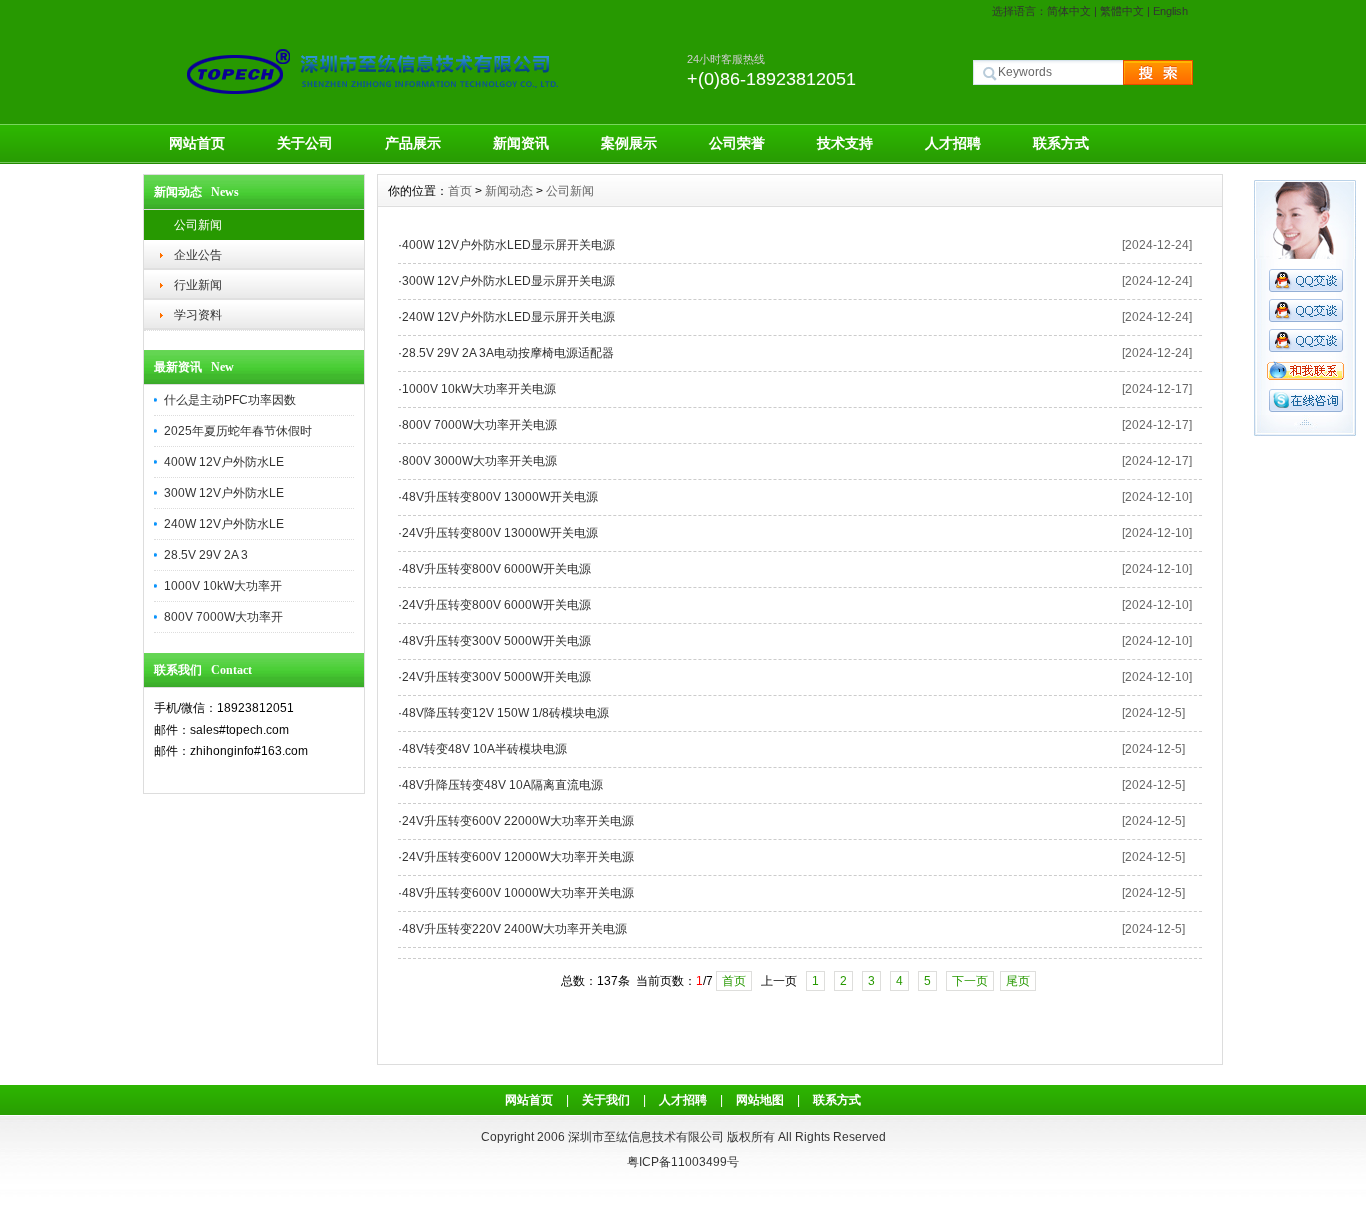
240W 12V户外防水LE (224, 524)
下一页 (970, 981)
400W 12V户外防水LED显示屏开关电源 (508, 245)
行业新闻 (198, 285)
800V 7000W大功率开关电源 (479, 425)
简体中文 (1069, 11)
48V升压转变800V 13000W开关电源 (500, 497)
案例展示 (629, 143)
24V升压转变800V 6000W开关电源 (496, 605)
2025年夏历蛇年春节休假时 (238, 431)
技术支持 (845, 143)
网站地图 (760, 1100)
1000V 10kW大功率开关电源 (479, 389)
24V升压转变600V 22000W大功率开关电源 (518, 821)
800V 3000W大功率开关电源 (479, 461)
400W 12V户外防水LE (224, 462)
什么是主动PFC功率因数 (230, 400)
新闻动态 (509, 191)
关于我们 (606, 1100)
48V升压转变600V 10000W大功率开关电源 (518, 893)
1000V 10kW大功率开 (223, 586)
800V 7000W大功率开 (223, 617)
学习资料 (198, 315)
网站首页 (197, 143)
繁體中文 (1122, 11)
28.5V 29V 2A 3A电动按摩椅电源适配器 (508, 353)
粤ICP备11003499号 (683, 1162)
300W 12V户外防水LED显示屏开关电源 (508, 281)
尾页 (1018, 981)
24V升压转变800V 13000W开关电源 (500, 533)
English (1170, 11)
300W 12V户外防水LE (224, 493)
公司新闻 (198, 225)
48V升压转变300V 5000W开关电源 (496, 641)
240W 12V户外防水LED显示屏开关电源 (508, 317)
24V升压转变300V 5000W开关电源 (496, 677)
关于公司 (305, 143)
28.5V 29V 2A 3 (206, 555)
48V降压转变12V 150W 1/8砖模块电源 (505, 713)
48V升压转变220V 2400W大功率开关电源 (514, 929)
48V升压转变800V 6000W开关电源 (496, 569)
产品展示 (413, 143)
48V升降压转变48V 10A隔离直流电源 (502, 785)
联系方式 (1061, 143)
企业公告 (198, 255)
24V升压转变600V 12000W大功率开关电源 (518, 857)
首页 (460, 191)
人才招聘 (953, 143)
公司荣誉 (737, 143)
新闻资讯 (521, 143)
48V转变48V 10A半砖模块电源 (484, 749)
